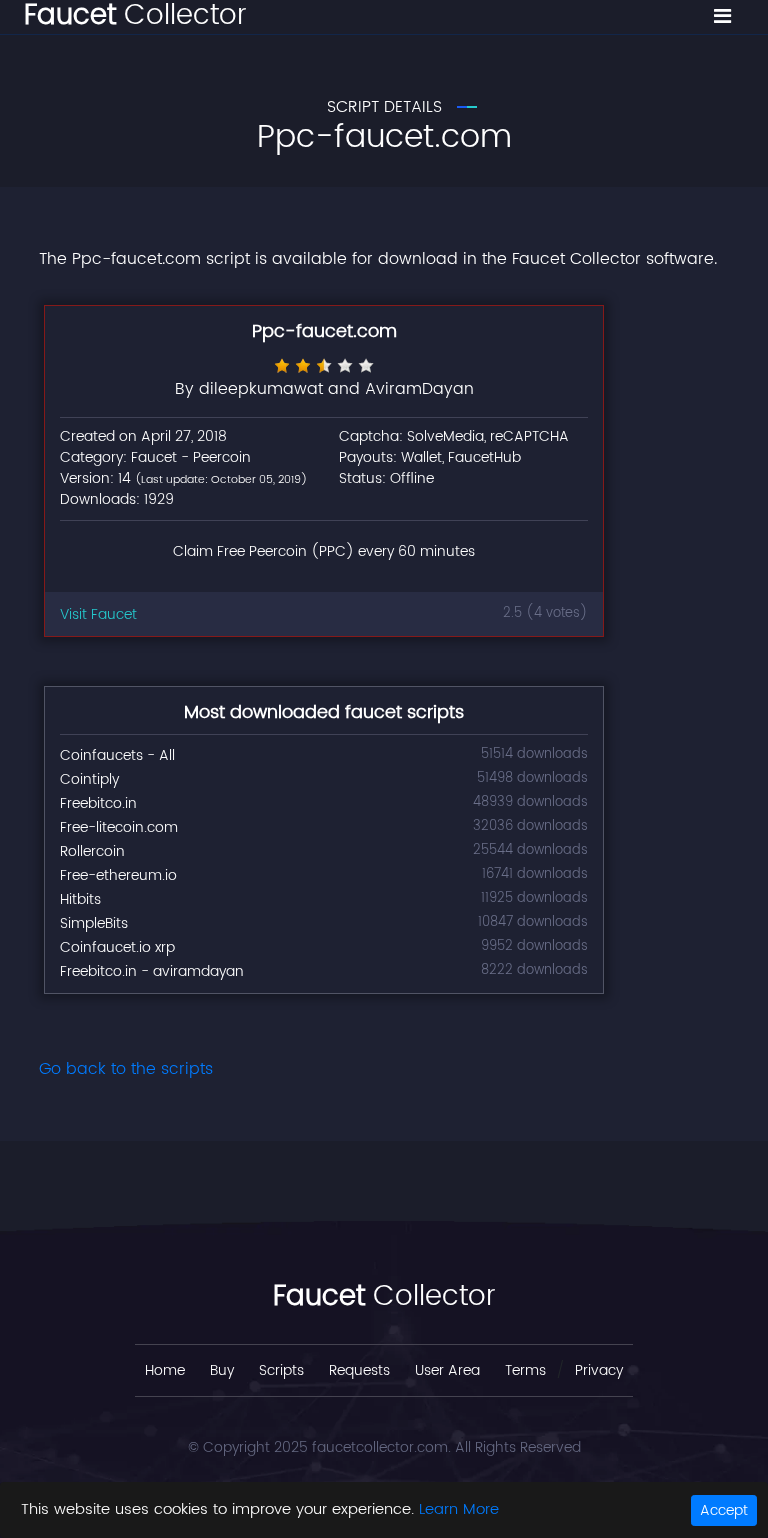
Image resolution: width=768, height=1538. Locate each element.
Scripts (281, 1370)
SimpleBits (94, 923)
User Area (447, 1370)
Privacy (599, 1370)
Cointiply (89, 779)
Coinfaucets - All (117, 755)
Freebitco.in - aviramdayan (152, 971)
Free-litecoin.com (119, 827)
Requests (359, 1370)
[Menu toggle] (722, 17)
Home (165, 1370)
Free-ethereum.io (118, 875)
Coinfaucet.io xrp (117, 947)
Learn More (459, 1509)
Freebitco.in (98, 803)
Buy (222, 1370)
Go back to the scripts (126, 1069)
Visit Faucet (98, 614)
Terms (525, 1370)
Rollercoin (92, 851)
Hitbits (80, 899)
